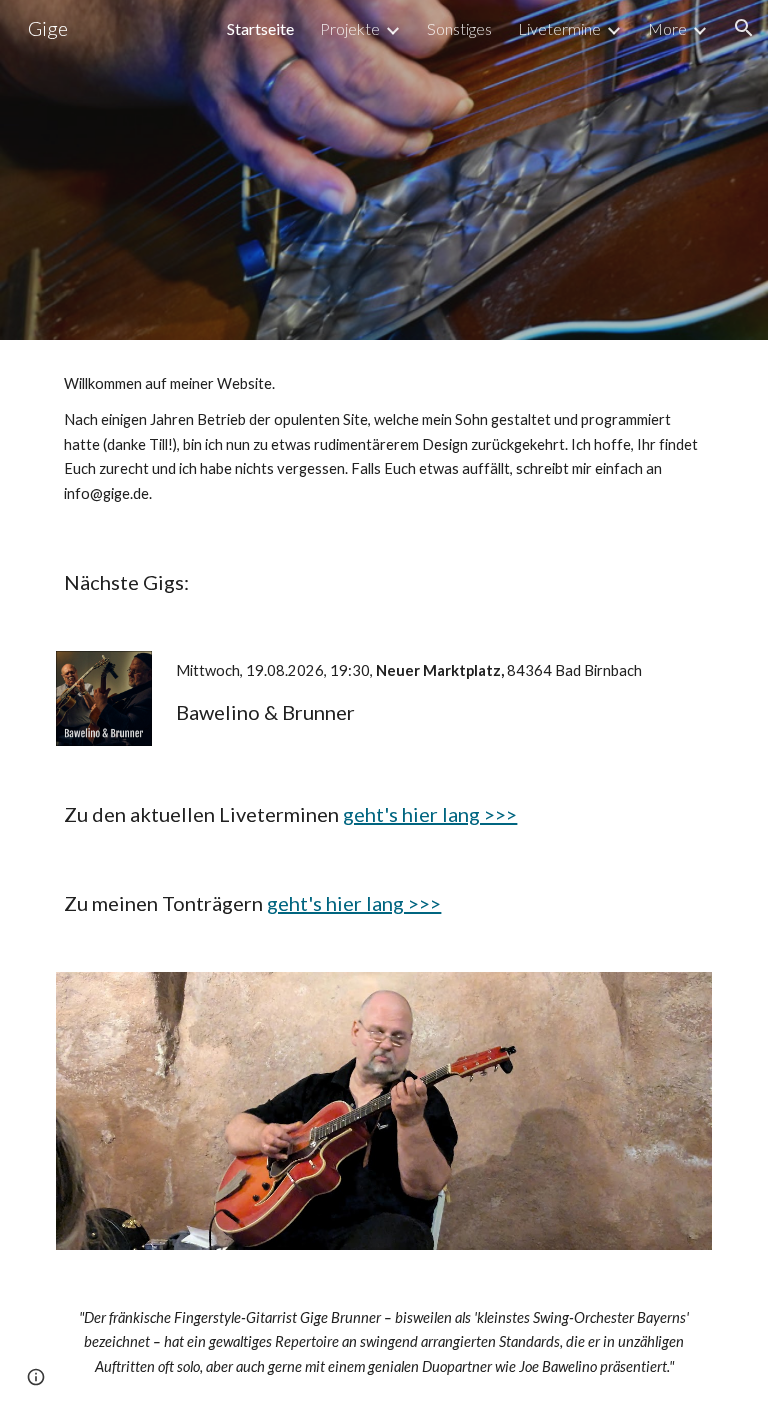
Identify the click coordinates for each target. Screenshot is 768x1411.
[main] (383, 439)
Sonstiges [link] (459, 28)
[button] (744, 28)
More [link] (667, 28)
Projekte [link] (350, 28)
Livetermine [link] (559, 28)
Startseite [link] (260, 28)
